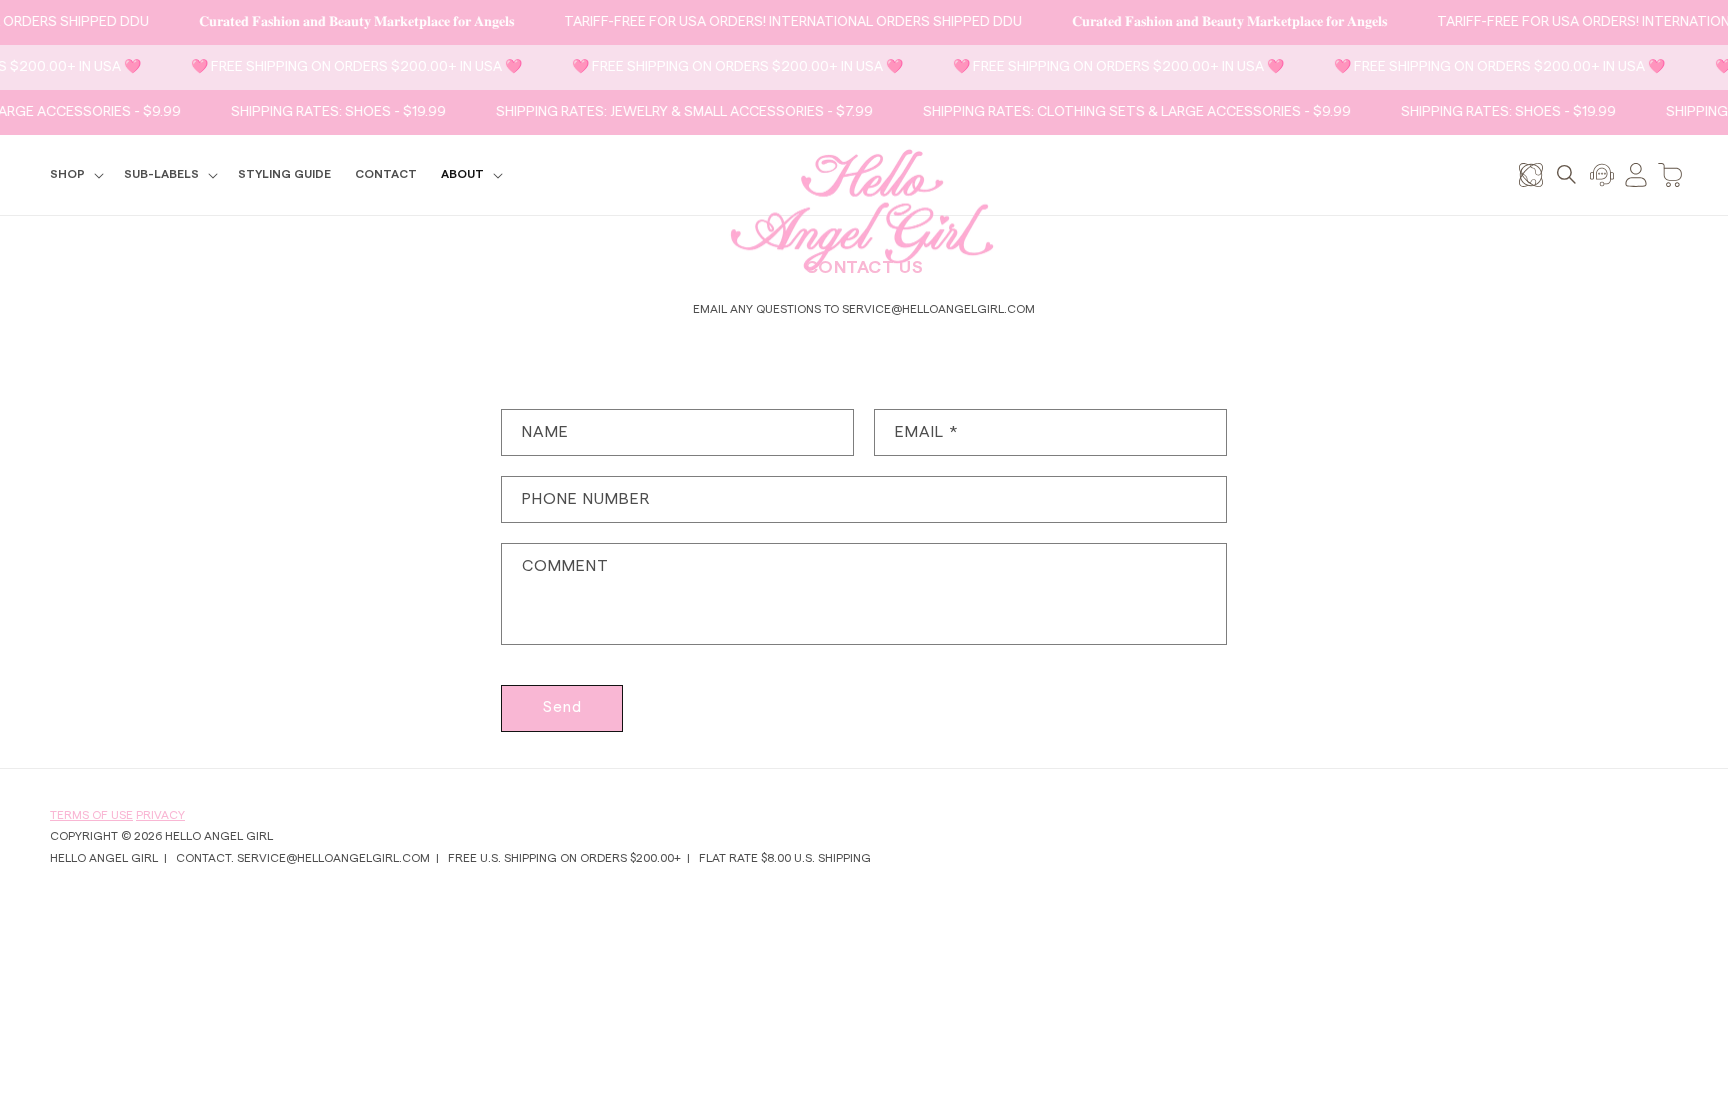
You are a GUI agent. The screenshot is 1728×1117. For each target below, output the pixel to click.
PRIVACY (160, 815)
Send (562, 707)
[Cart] (1670, 174)
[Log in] (1636, 174)
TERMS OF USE (91, 815)
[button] (75, 175)
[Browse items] (1531, 174)
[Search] (1566, 174)
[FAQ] (1602, 174)
